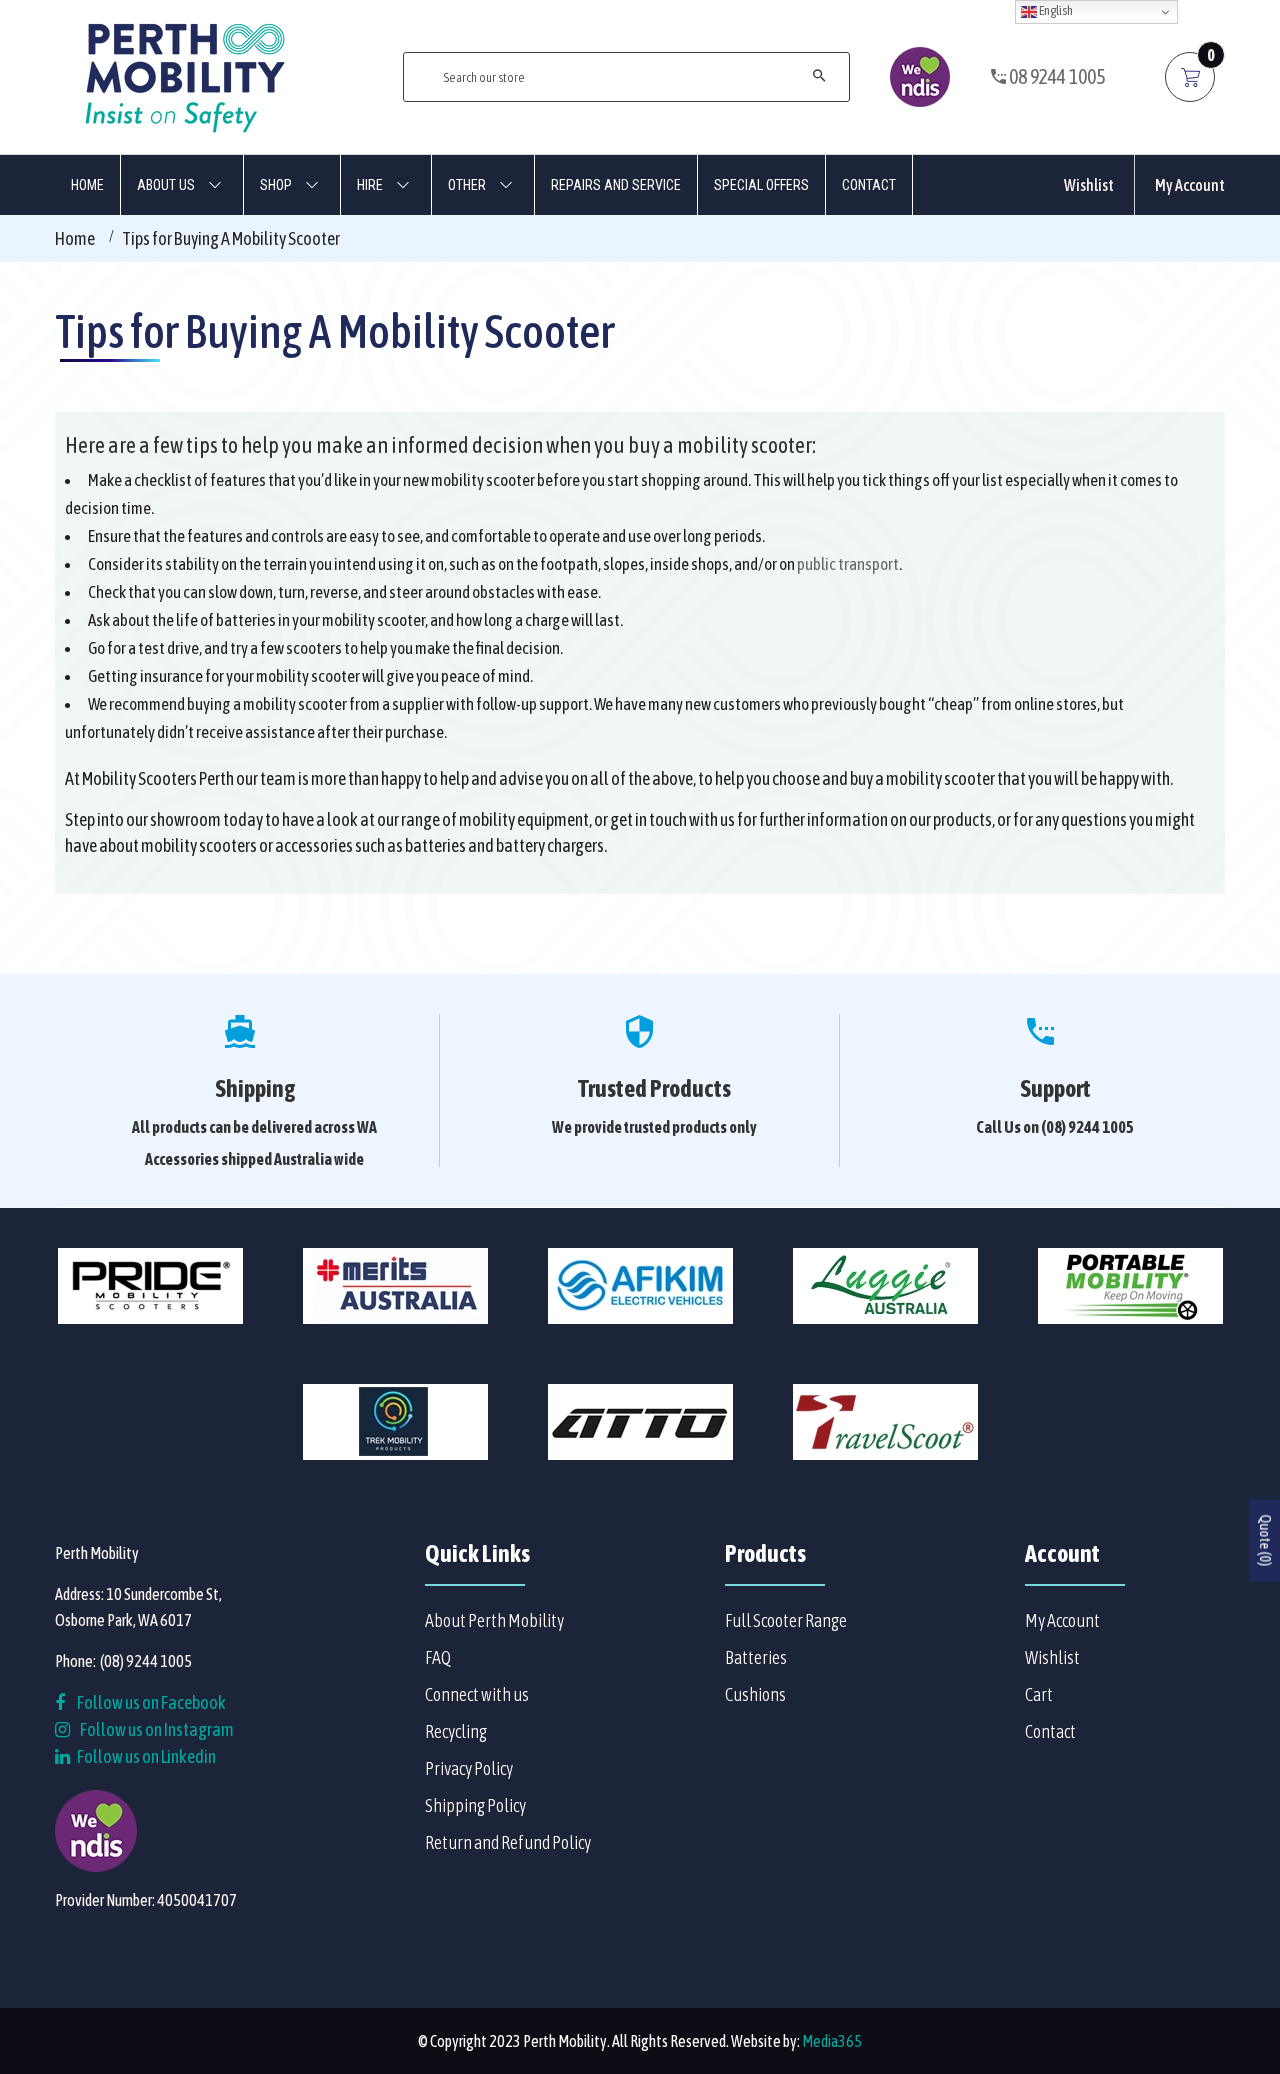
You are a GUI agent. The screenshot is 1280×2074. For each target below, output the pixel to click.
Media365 (832, 2041)
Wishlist (1089, 185)
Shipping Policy (475, 1805)
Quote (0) (1265, 1540)
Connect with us (477, 1694)
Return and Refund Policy (508, 1842)
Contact (1050, 1731)
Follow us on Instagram (157, 1729)
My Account (1190, 185)
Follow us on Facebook (150, 1702)
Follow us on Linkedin (145, 1756)
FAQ (438, 1657)
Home (75, 238)
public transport (848, 564)
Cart (1039, 1694)
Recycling (456, 1731)
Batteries (756, 1657)
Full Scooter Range (786, 1620)
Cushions (755, 1694)
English (1055, 10)
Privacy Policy (469, 1768)
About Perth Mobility (494, 1620)
